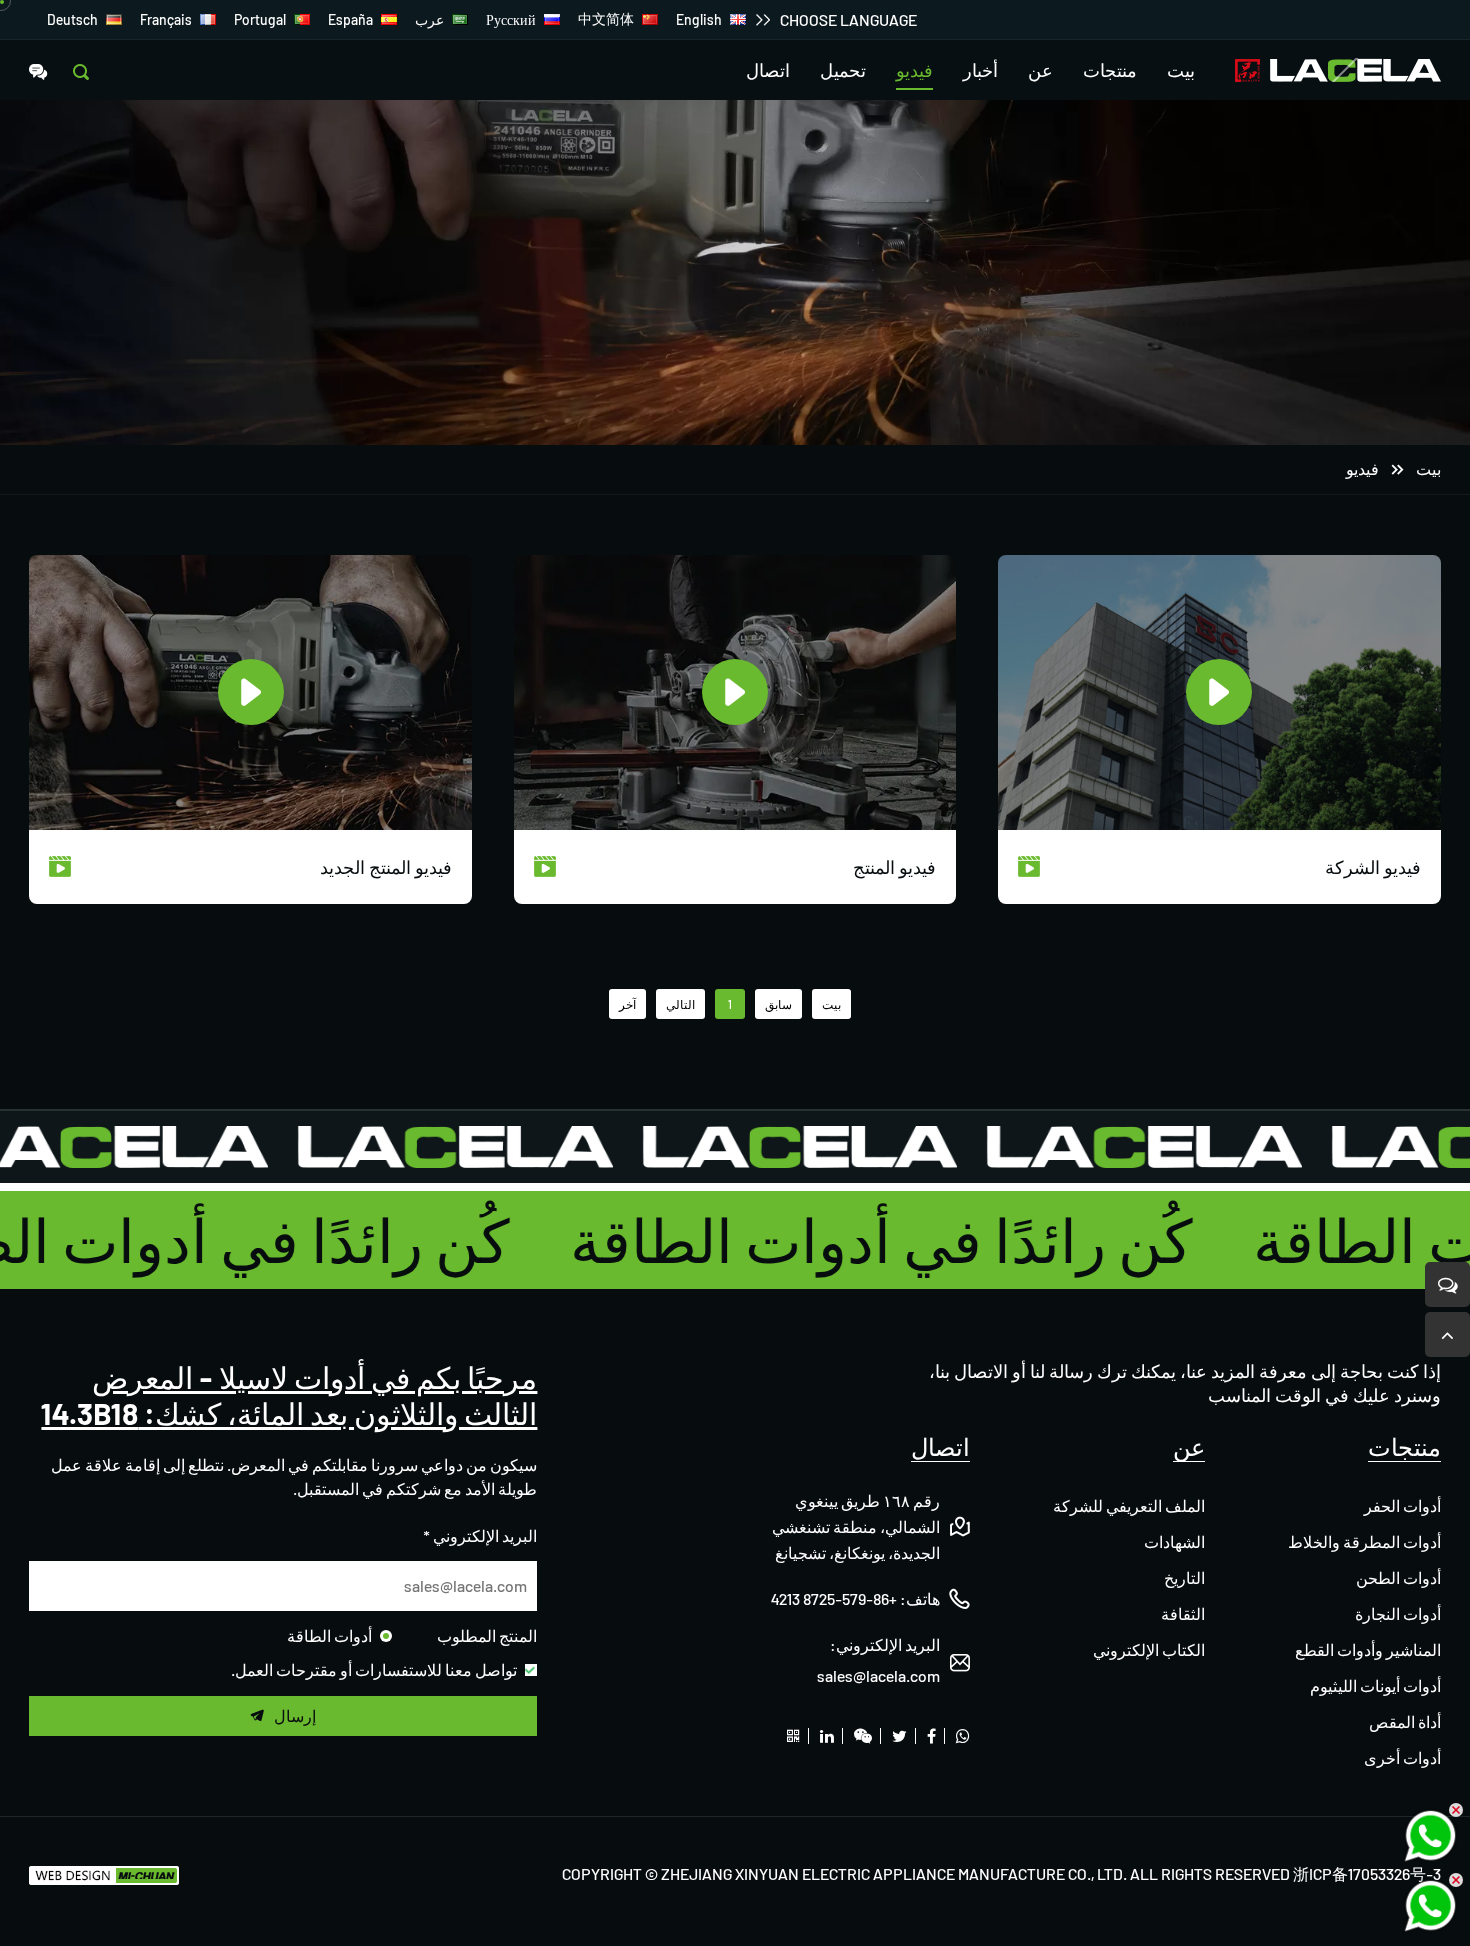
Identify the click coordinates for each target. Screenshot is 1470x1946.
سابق (778, 1004)
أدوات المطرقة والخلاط (1364, 1541)
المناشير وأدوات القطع (1368, 1649)
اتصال (768, 70)
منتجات (1110, 70)
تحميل (843, 70)
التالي (680, 1004)
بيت (1181, 70)
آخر (627, 1004)
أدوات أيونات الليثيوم (1375, 1685)
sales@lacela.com (878, 1675)
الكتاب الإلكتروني (1149, 1649)
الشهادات (1174, 1541)
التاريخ (1184, 1577)
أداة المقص (1405, 1721)
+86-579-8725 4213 (834, 1598)
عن (1040, 70)
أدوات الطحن (1398, 1577)
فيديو (914, 70)
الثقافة (1183, 1613)
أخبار (980, 70)
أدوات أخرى (1402, 1757)
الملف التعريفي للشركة (1129, 1505)
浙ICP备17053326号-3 (1367, 1873)
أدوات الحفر (1402, 1505)
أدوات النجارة (1398, 1613)
